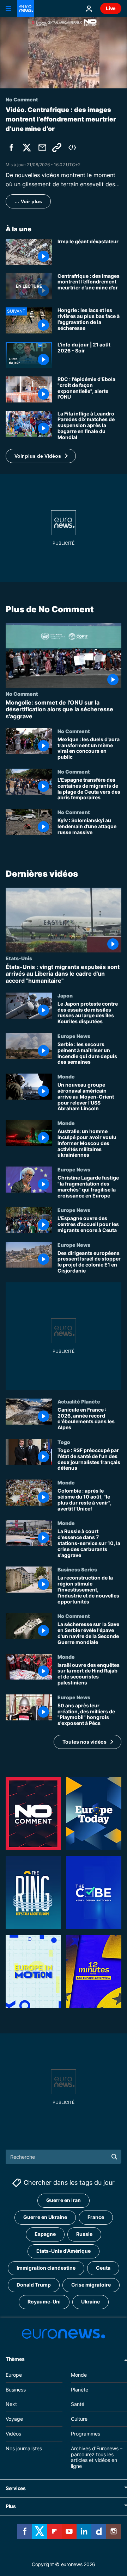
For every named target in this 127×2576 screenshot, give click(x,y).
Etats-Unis (19, 958)
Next (11, 2404)
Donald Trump (34, 2285)
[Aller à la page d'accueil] (25, 8)
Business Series (77, 1570)
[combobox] (64, 2157)
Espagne (45, 2234)
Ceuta (103, 2268)
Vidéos (13, 2434)
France (96, 2217)
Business (16, 2390)
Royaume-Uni (44, 2302)
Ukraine (90, 2302)
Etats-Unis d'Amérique (64, 2251)
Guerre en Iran (64, 2200)
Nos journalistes (24, 2448)
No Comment (22, 694)
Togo (64, 1442)
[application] (64, 53)
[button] (41, 456)
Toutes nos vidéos (84, 1742)
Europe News (74, 1036)
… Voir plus (28, 201)
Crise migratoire (91, 2285)
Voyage (14, 2419)
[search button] (114, 2157)
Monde (66, 1076)
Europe (14, 2375)
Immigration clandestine (46, 2268)
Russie (84, 2234)
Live (111, 8)
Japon (65, 995)
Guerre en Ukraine (45, 2217)
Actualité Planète (79, 1401)
